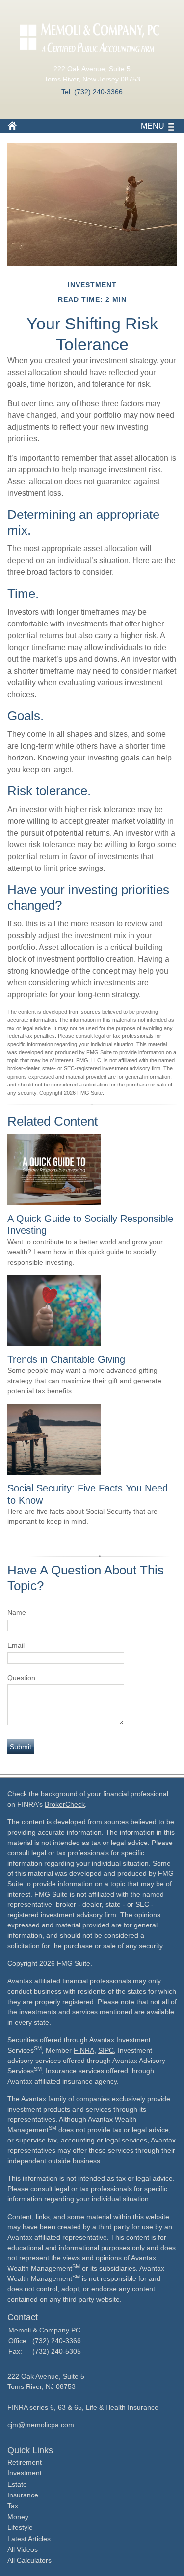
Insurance (23, 2495)
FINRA (84, 2050)
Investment (25, 2473)
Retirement (25, 2462)
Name (17, 1612)
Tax (13, 2506)
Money (18, 2517)
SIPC (106, 2050)
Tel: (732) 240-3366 (92, 92)
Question (21, 1678)
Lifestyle (20, 2527)
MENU (153, 126)
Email (16, 1645)
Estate (17, 2484)
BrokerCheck (65, 1804)
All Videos (23, 2549)
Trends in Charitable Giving (66, 1359)
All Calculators (29, 2560)
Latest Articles (29, 2539)
